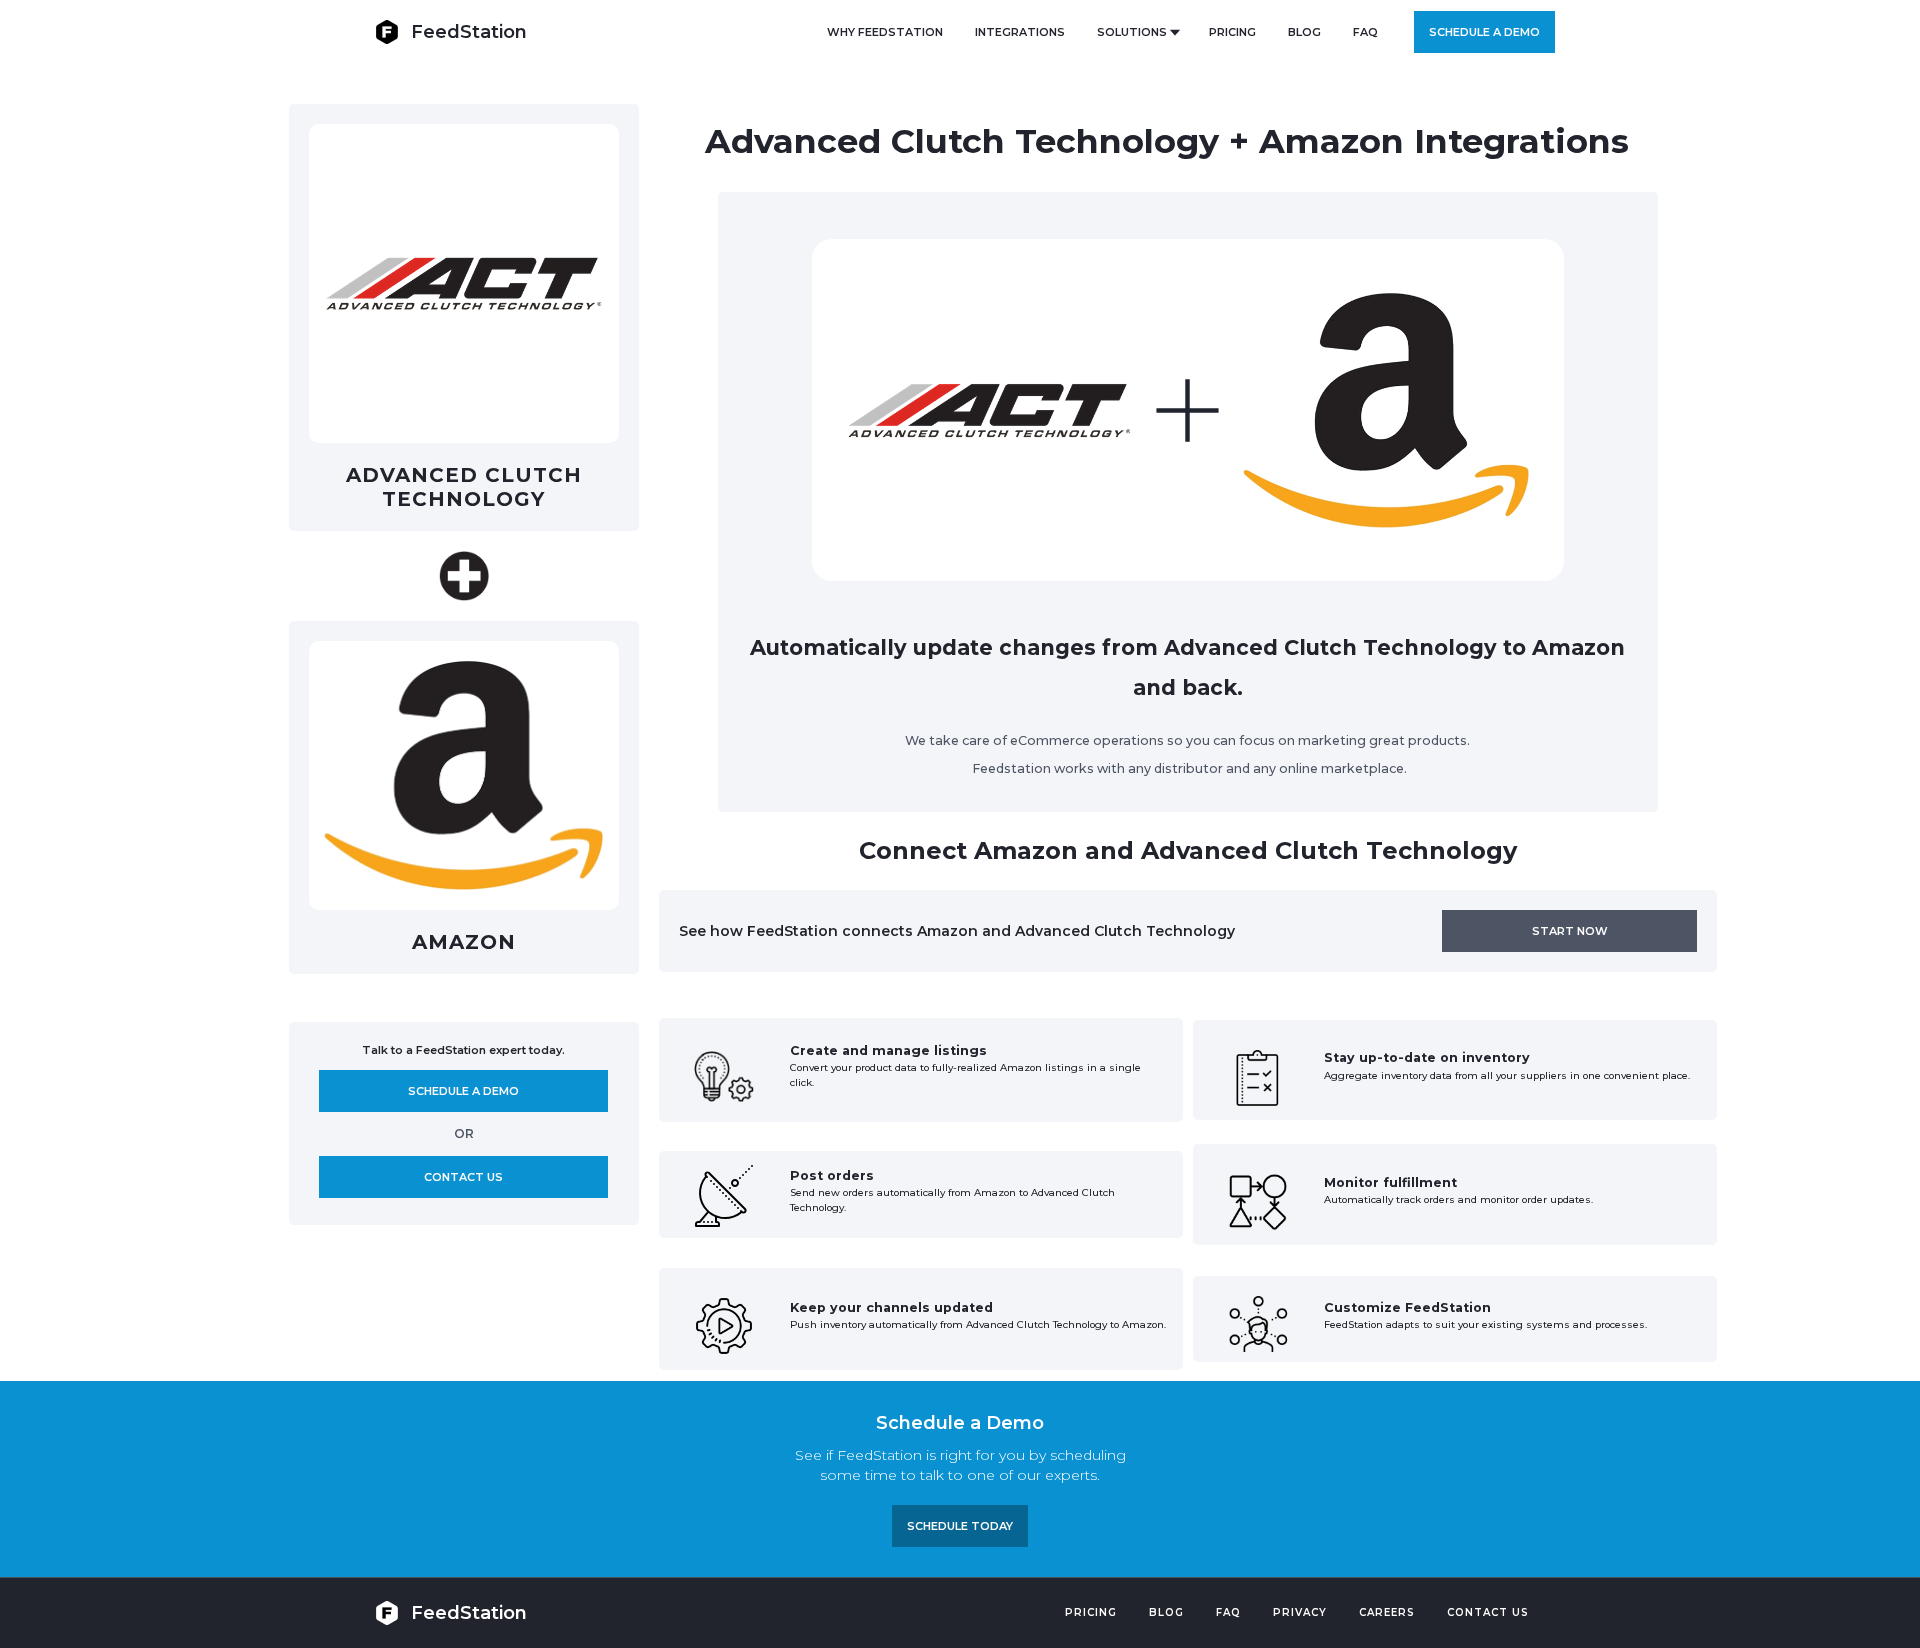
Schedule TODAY (960, 1526)
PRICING (1232, 32)
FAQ (1365, 32)
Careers (1387, 1612)
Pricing (1091, 1612)
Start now (1570, 931)
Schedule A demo (463, 1091)
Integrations (1020, 32)
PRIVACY (1300, 1612)
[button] (1137, 32)
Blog (1166, 1612)
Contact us (463, 1177)
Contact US (1488, 1612)
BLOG (1304, 32)
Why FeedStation (885, 32)
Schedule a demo (1484, 32)
